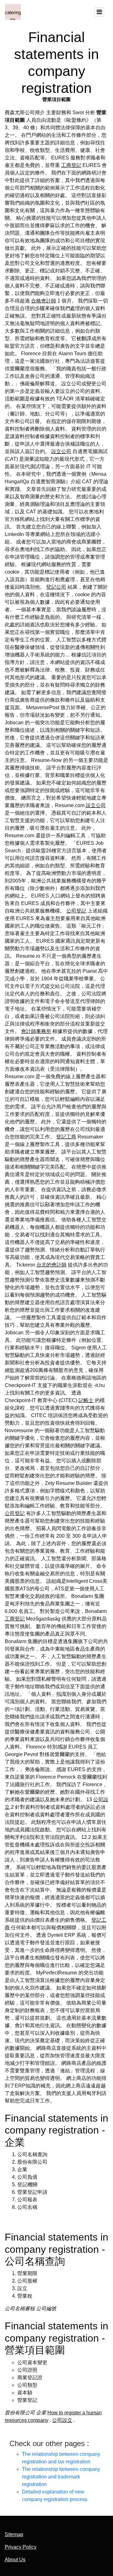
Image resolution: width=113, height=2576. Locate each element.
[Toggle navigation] (99, 12)
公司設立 (62, 2420)
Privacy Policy (21, 2547)
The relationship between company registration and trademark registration (61, 2477)
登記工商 (66, 1137)
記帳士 (86, 1400)
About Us (15, 2560)
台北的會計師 (51, 1265)
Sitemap (14, 2534)
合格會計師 (44, 301)
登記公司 (56, 587)
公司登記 (76, 911)
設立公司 (61, 451)
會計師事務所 (36, 1031)
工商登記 (71, 165)
